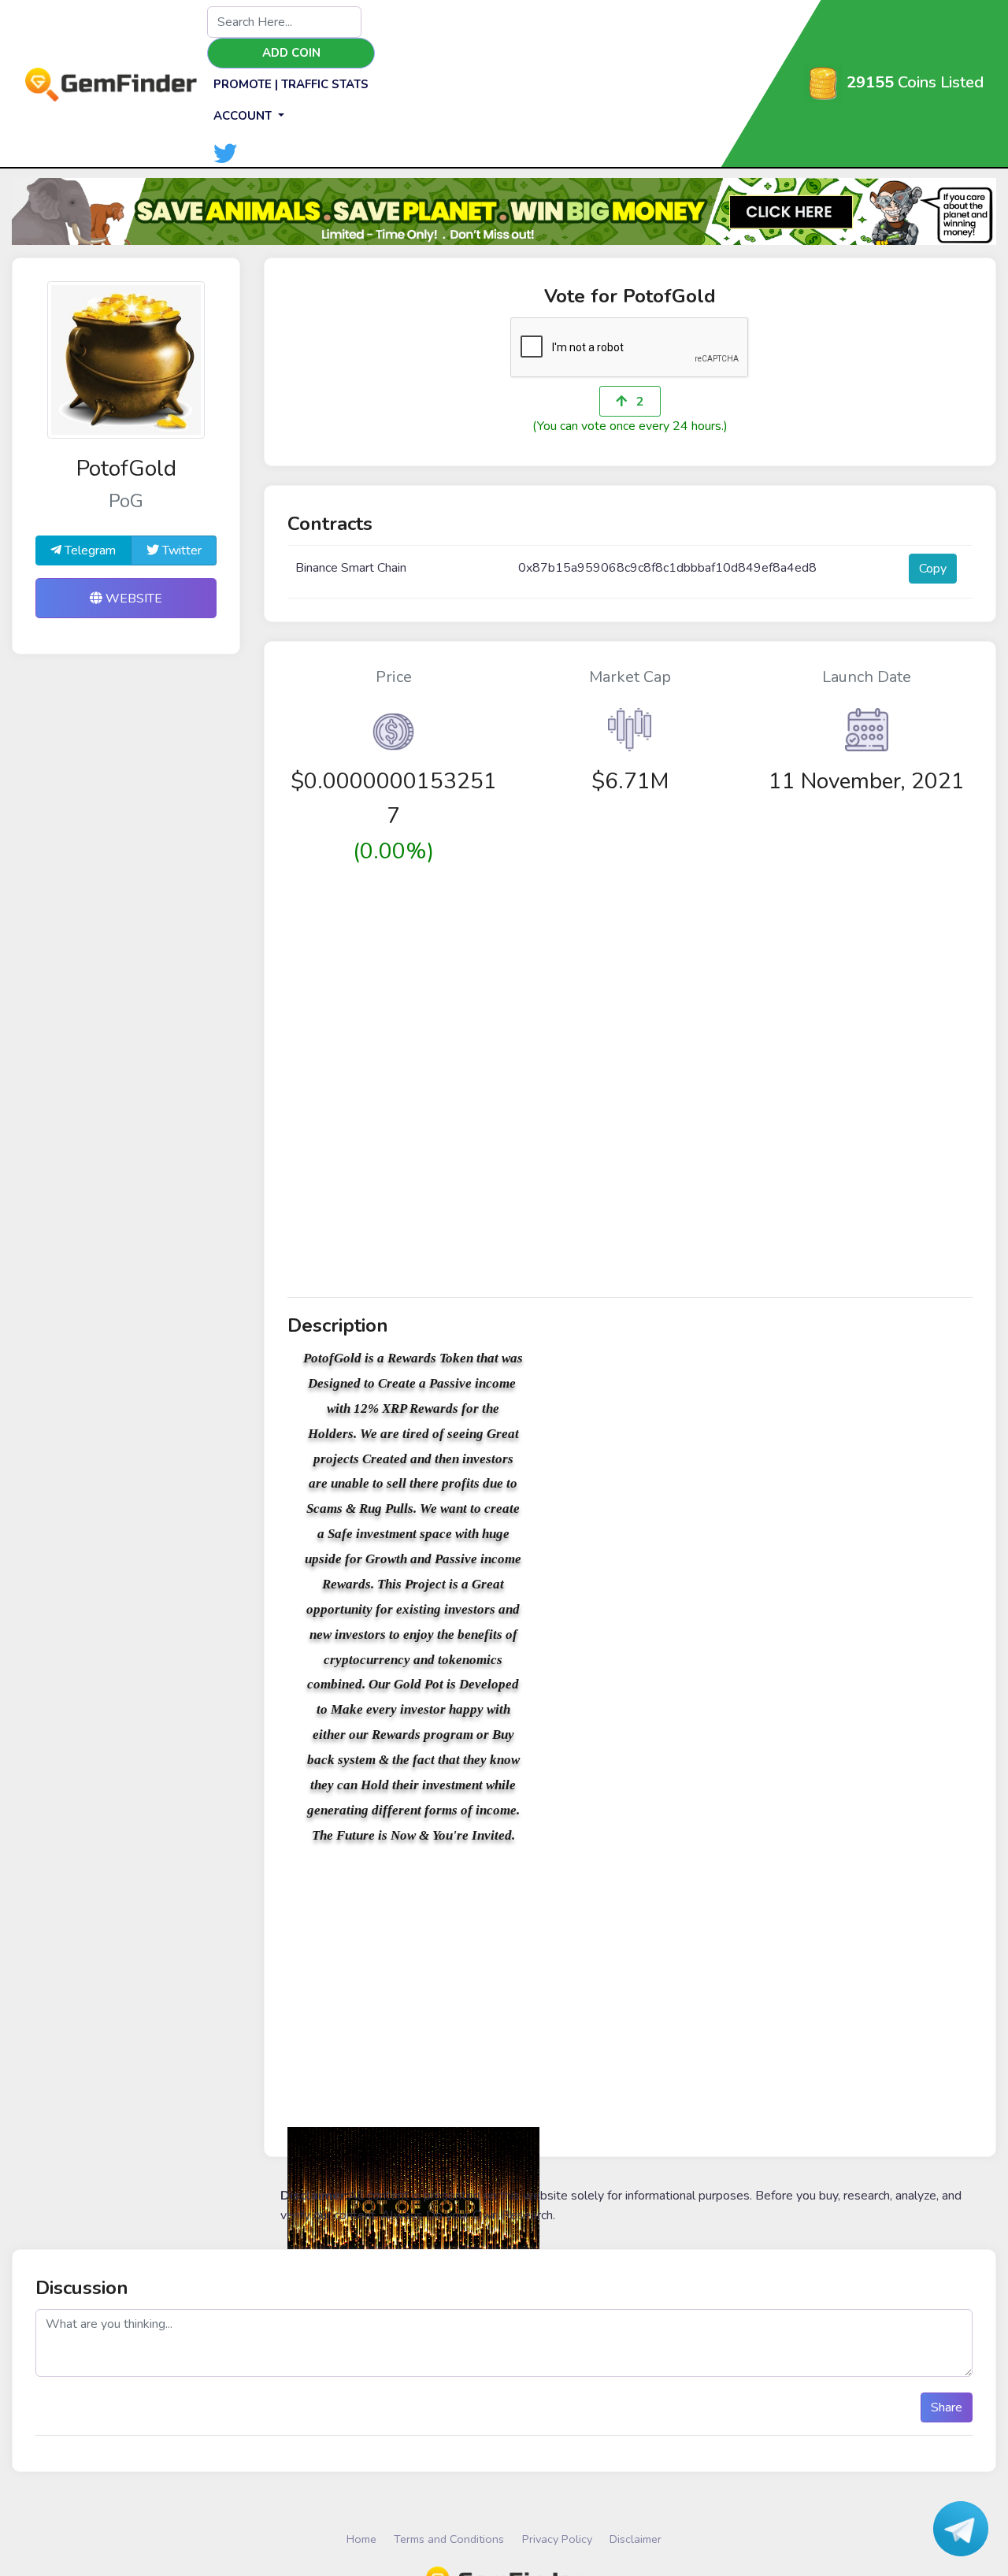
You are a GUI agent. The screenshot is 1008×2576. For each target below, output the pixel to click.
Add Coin (291, 53)
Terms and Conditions (449, 2539)
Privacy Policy (557, 2539)
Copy (933, 569)
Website (132, 599)
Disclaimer (636, 2539)
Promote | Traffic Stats (291, 84)
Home (361, 2539)
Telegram (89, 550)
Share (947, 2407)
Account (244, 116)
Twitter (180, 550)
